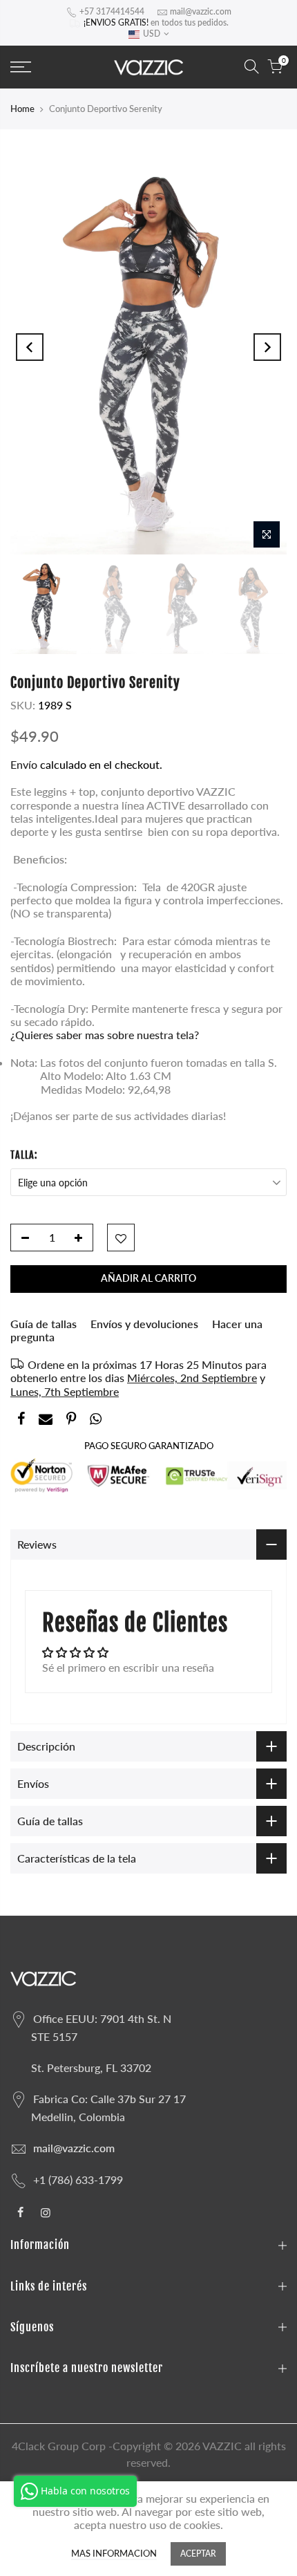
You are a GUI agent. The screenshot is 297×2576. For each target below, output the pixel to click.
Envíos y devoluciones (144, 1324)
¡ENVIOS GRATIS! (116, 22)
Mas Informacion (114, 2554)
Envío (25, 764)
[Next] (267, 347)
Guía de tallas (44, 1324)
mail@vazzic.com (201, 11)
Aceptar (198, 2554)
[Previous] (30, 347)
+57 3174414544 (112, 11)
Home (22, 109)
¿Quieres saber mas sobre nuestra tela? (105, 1035)
